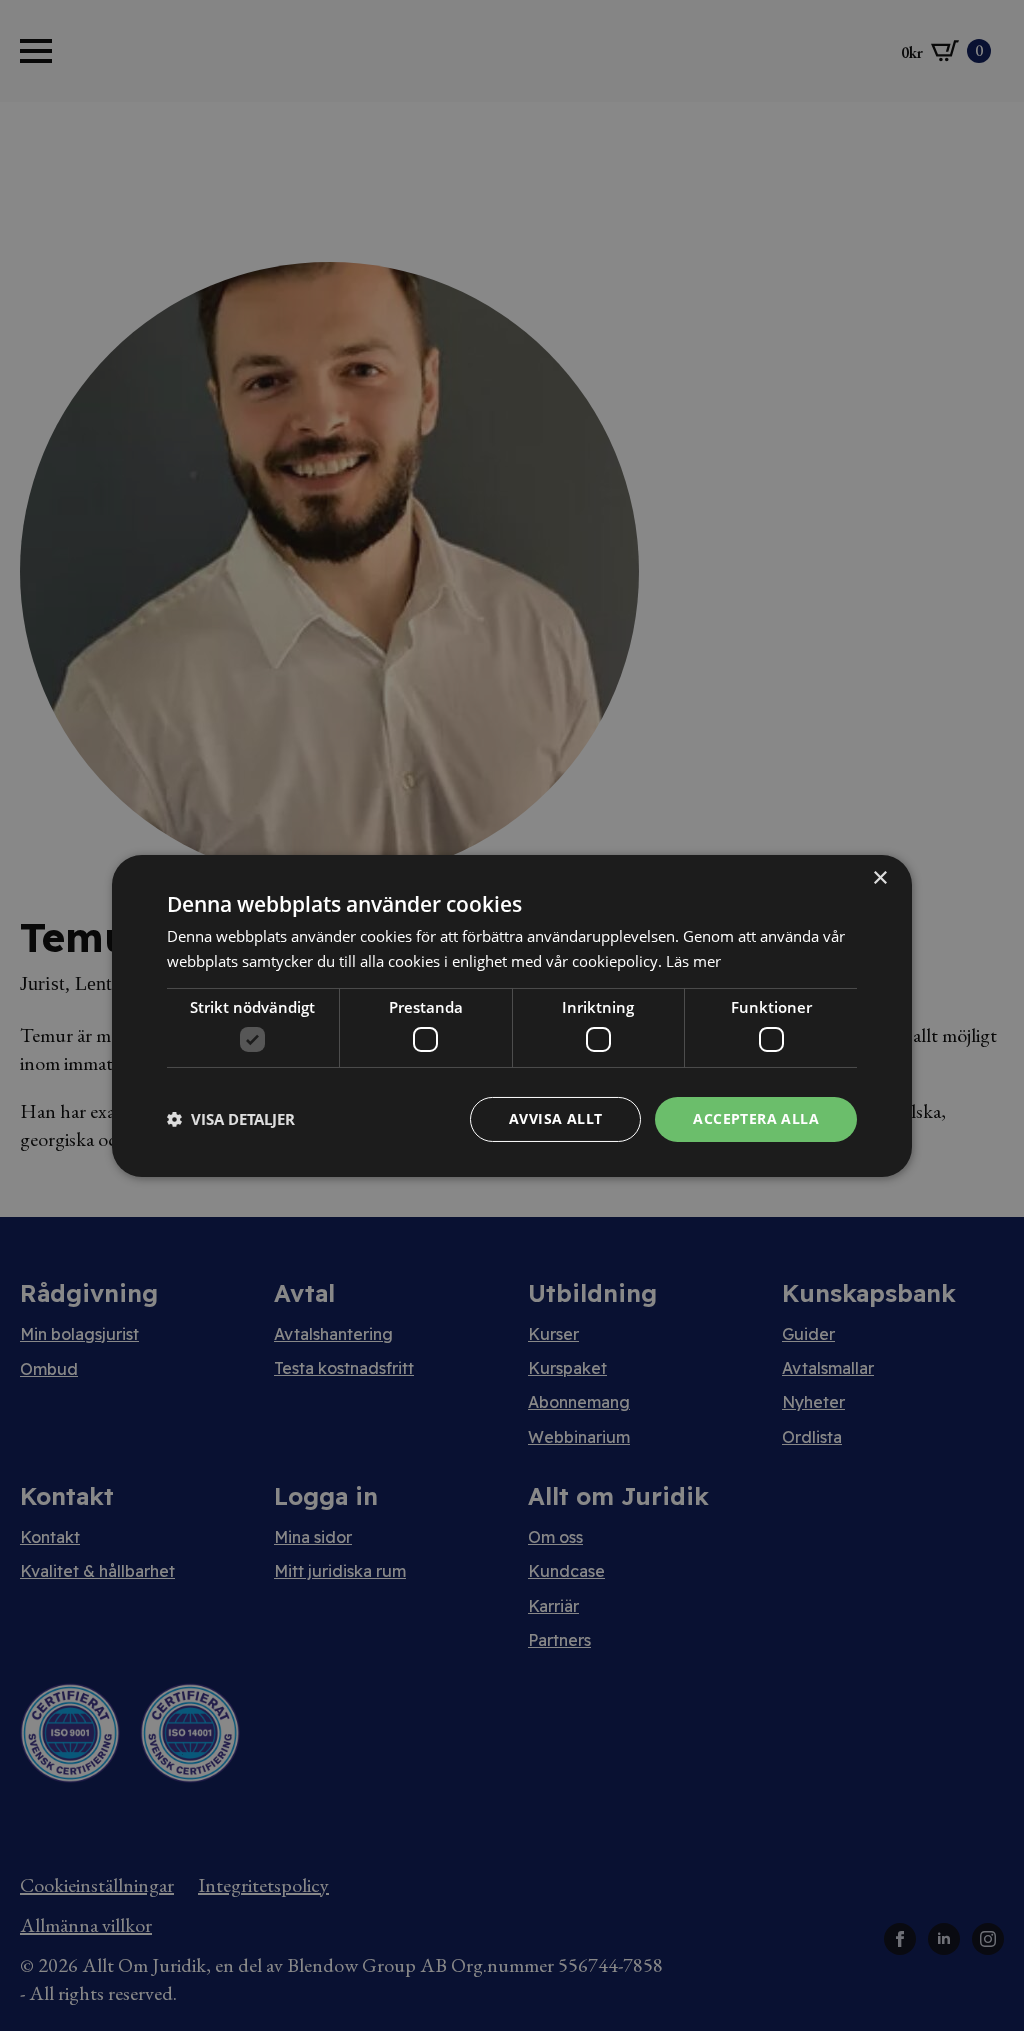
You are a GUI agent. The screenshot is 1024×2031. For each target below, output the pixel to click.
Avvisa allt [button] (555, 1118)
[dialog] (512, 1015)
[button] (231, 1119)
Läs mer (693, 961)
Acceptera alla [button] (756, 1118)
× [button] (879, 877)
